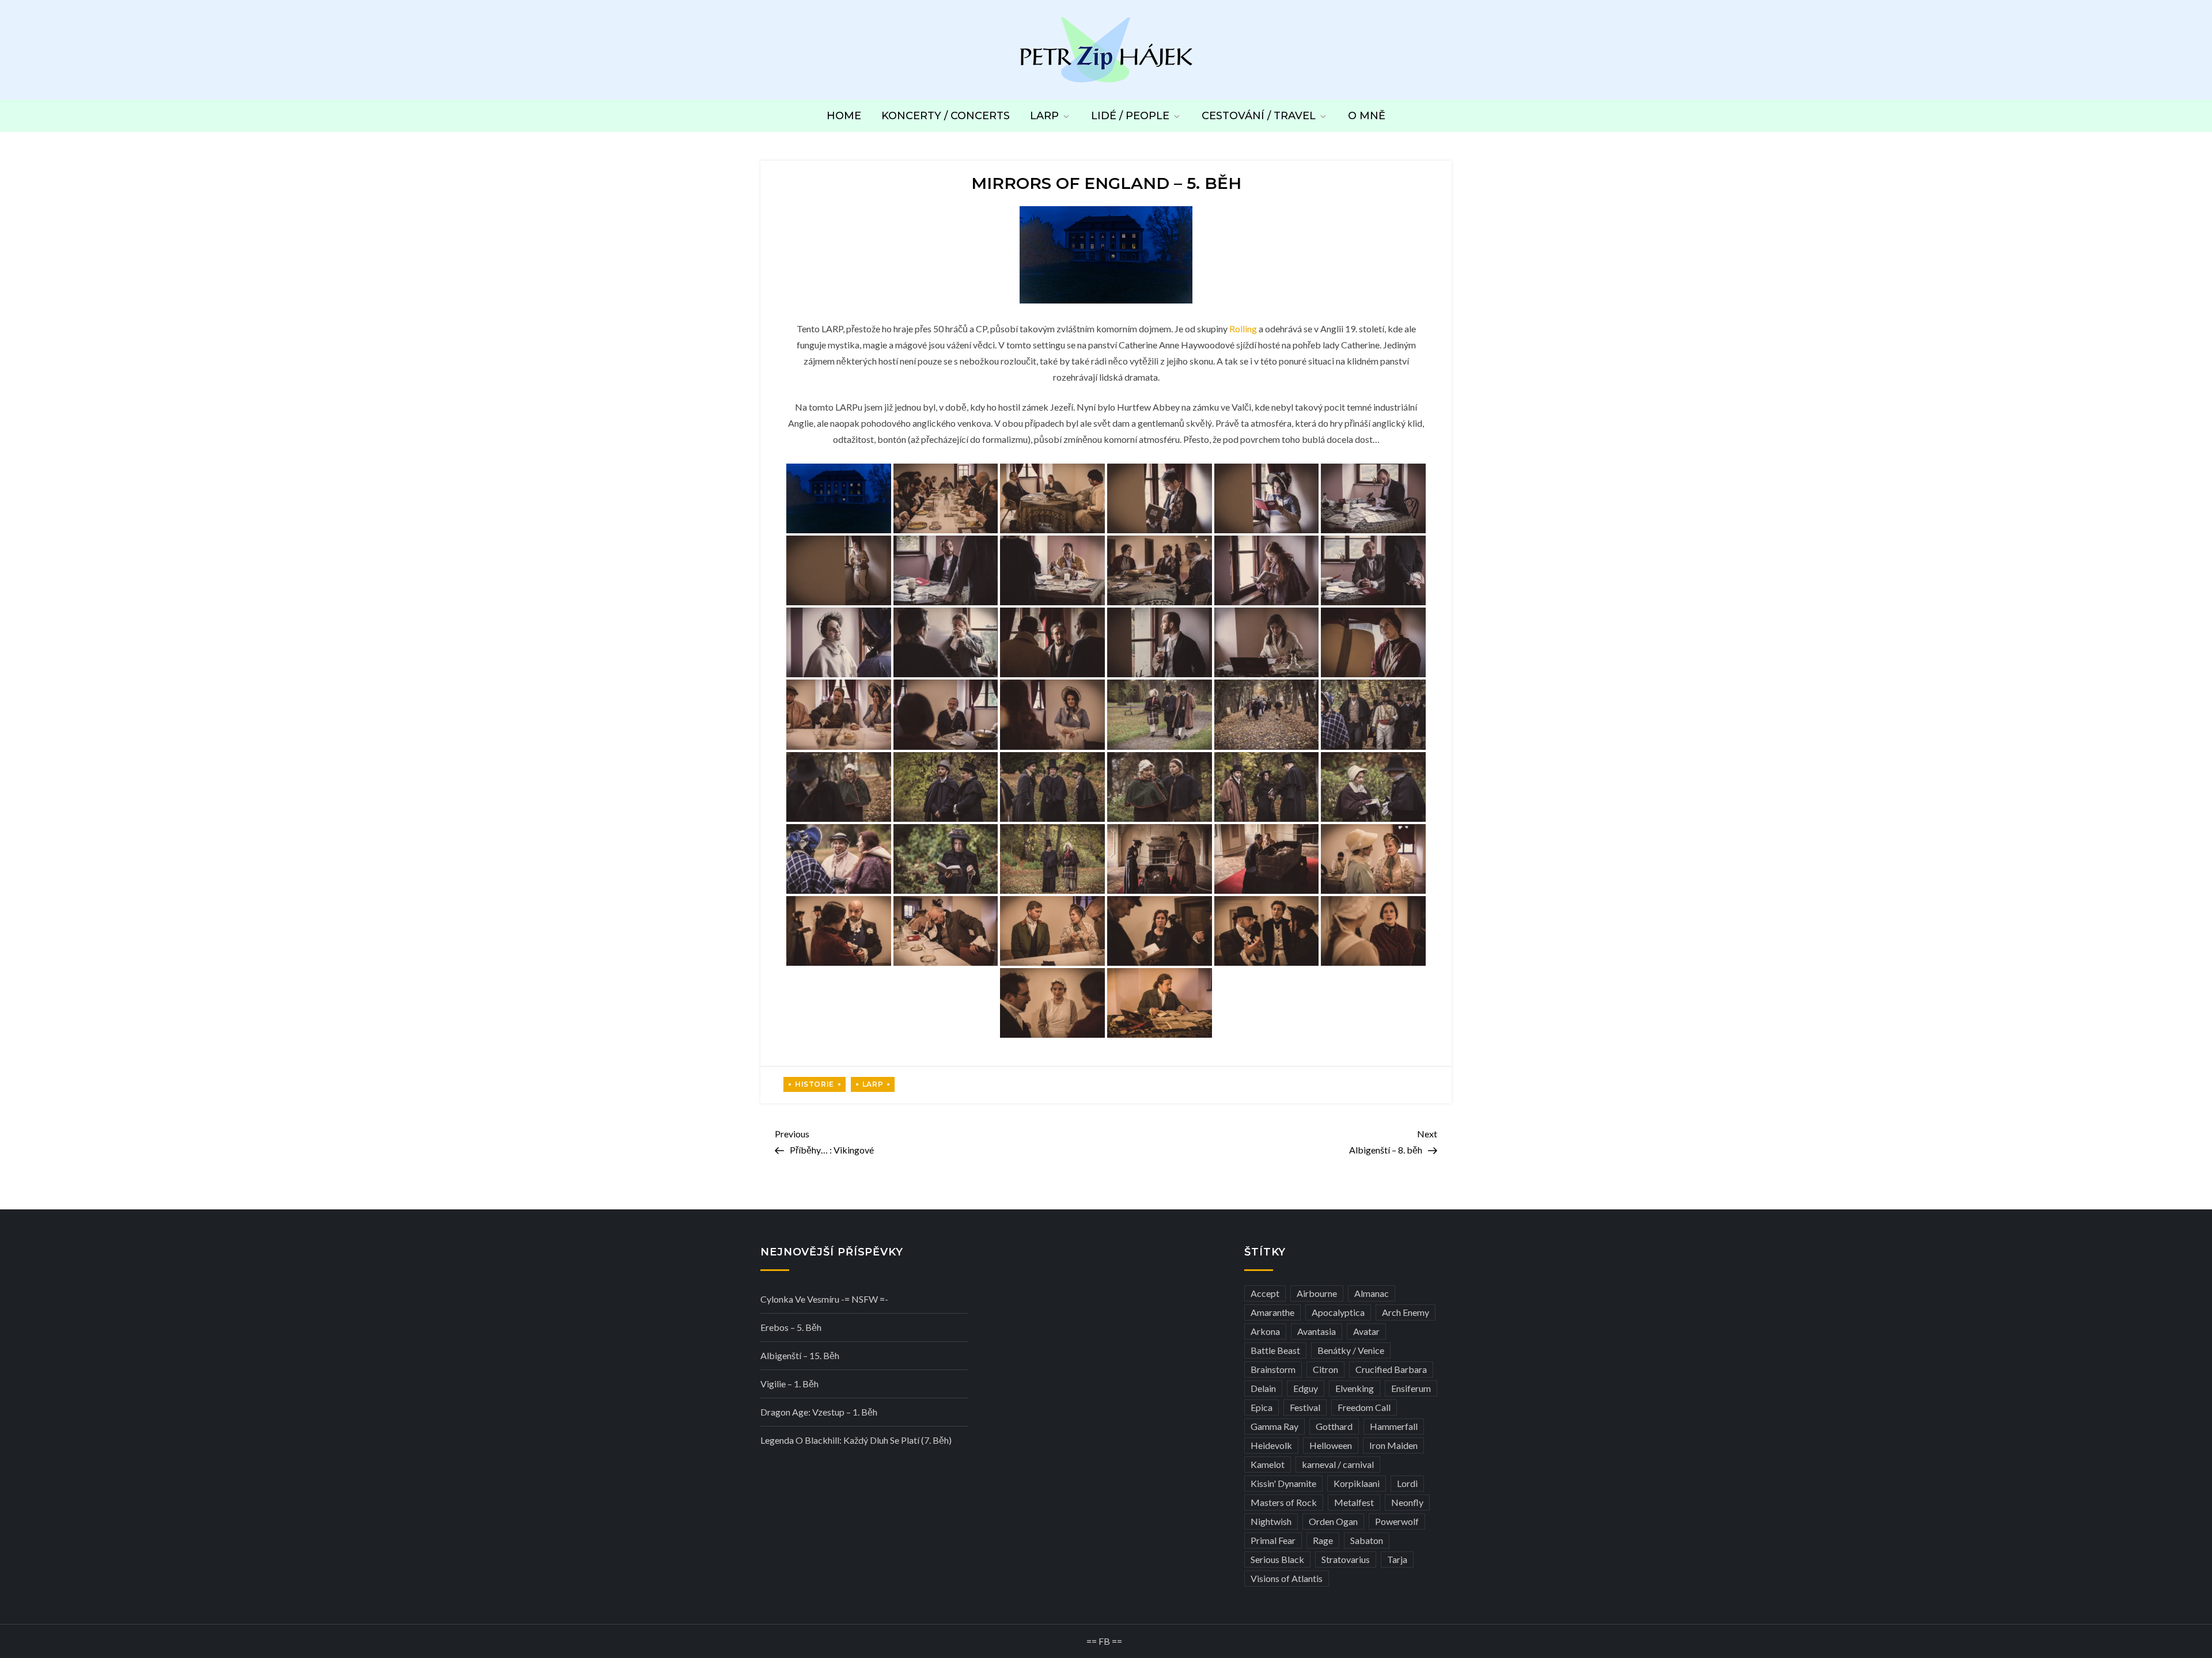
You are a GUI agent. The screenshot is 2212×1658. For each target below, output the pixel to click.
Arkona (1265, 1331)
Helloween (1331, 1445)
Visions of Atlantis (1287, 1578)
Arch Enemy (1406, 1312)
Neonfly (1407, 1502)
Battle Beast (1275, 1350)
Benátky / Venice (1351, 1350)
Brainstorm (1273, 1369)
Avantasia (1317, 1331)
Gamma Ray (1274, 1426)
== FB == (1104, 1641)
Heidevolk (1271, 1445)
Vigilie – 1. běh (789, 1384)
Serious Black (1277, 1559)
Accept (1265, 1293)
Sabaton (1367, 1540)
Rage (1323, 1540)
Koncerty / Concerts (946, 116)
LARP (1044, 116)
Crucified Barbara (1391, 1369)
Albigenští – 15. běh (800, 1355)
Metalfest (1354, 1502)
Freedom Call (1364, 1407)
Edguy (1306, 1388)
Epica (1262, 1407)
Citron (1325, 1369)
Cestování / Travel (1259, 116)
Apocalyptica (1338, 1312)
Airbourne (1317, 1293)
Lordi (1407, 1483)
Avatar (1366, 1331)
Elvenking (1355, 1388)
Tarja (1397, 1559)
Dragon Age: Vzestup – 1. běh (819, 1412)
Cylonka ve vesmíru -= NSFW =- (824, 1299)
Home (844, 116)
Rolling (1243, 329)
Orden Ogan (1333, 1521)
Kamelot (1268, 1464)
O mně (1367, 116)
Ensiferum (1411, 1388)
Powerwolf (1397, 1521)
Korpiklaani (1357, 1483)
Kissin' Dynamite (1283, 1483)
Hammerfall (1394, 1426)
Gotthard (1334, 1426)
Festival (1305, 1407)
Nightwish (1271, 1521)
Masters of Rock (1284, 1502)
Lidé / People (1130, 116)
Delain (1263, 1388)
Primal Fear (1273, 1540)
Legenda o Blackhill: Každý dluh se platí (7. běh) (856, 1440)
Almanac (1372, 1293)
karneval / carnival (1338, 1464)
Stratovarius (1346, 1559)
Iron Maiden (1393, 1445)
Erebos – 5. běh (791, 1327)
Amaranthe (1272, 1312)
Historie (815, 1084)
